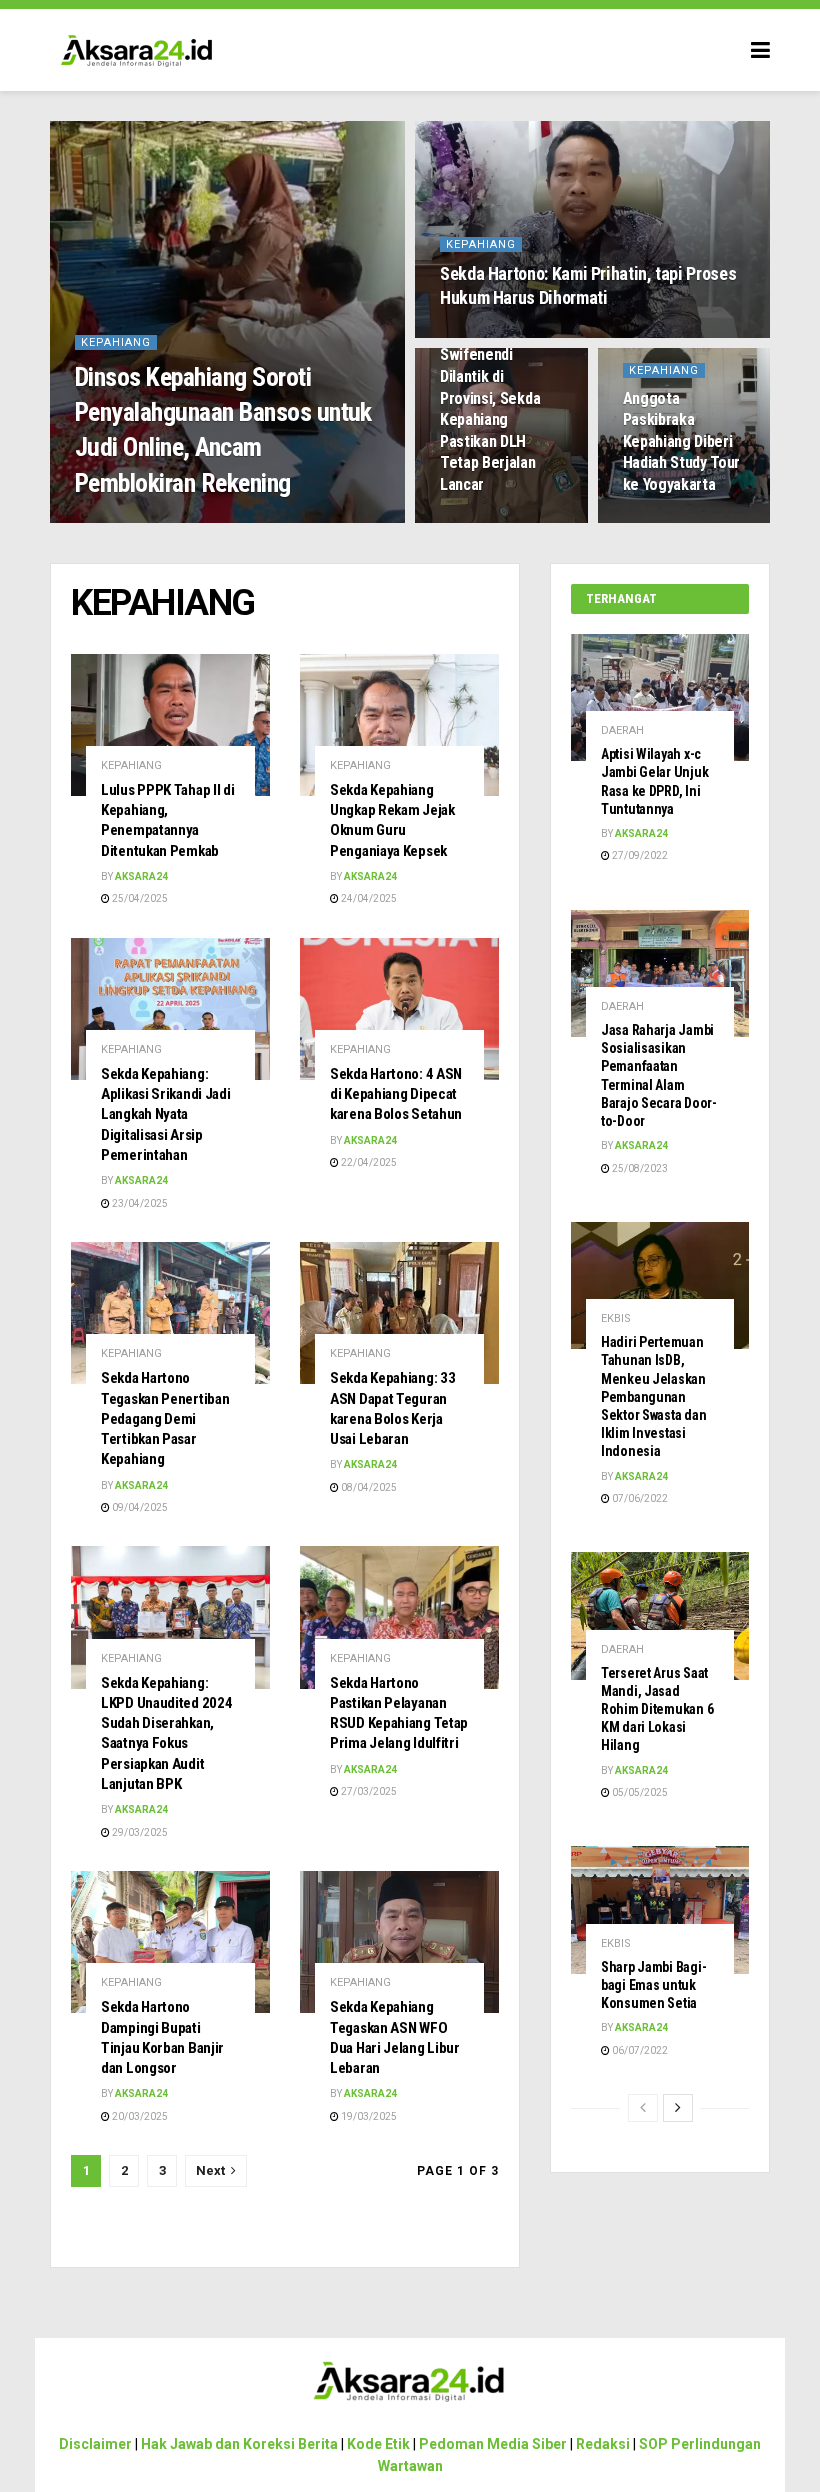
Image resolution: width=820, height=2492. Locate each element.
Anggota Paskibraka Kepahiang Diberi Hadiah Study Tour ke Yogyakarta (682, 441)
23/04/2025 (139, 1203)
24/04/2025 (368, 898)
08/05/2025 (478, 335)
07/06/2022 (639, 1498)
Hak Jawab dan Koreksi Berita (239, 2444)
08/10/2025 (190, 521)
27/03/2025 (368, 1791)
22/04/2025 (368, 1162)
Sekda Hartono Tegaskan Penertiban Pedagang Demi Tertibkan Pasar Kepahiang (165, 1418)
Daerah (622, 730)
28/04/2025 (661, 521)
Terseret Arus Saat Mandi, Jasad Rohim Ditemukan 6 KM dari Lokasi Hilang (657, 1709)
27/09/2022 (639, 855)
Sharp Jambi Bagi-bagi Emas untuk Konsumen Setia (653, 1985)
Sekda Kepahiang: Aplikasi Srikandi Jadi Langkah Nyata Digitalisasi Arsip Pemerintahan (165, 1114)
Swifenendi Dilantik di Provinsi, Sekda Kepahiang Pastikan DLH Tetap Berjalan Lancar (490, 419)
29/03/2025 (139, 1832)
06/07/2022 (639, 2050)
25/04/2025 (139, 898)
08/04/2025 (368, 1487)
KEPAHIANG (116, 342)
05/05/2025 (639, 1792)
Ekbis (616, 1318)
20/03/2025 (139, 2116)
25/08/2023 (639, 1168)
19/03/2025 (368, 2116)
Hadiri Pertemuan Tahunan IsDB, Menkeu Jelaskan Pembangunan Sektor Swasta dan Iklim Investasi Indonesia (653, 1396)
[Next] (678, 2108)
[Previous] (643, 2108)
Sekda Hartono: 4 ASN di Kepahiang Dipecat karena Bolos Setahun (396, 1094)
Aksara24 (115, 521)
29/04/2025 (478, 521)
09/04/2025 (139, 1507)
